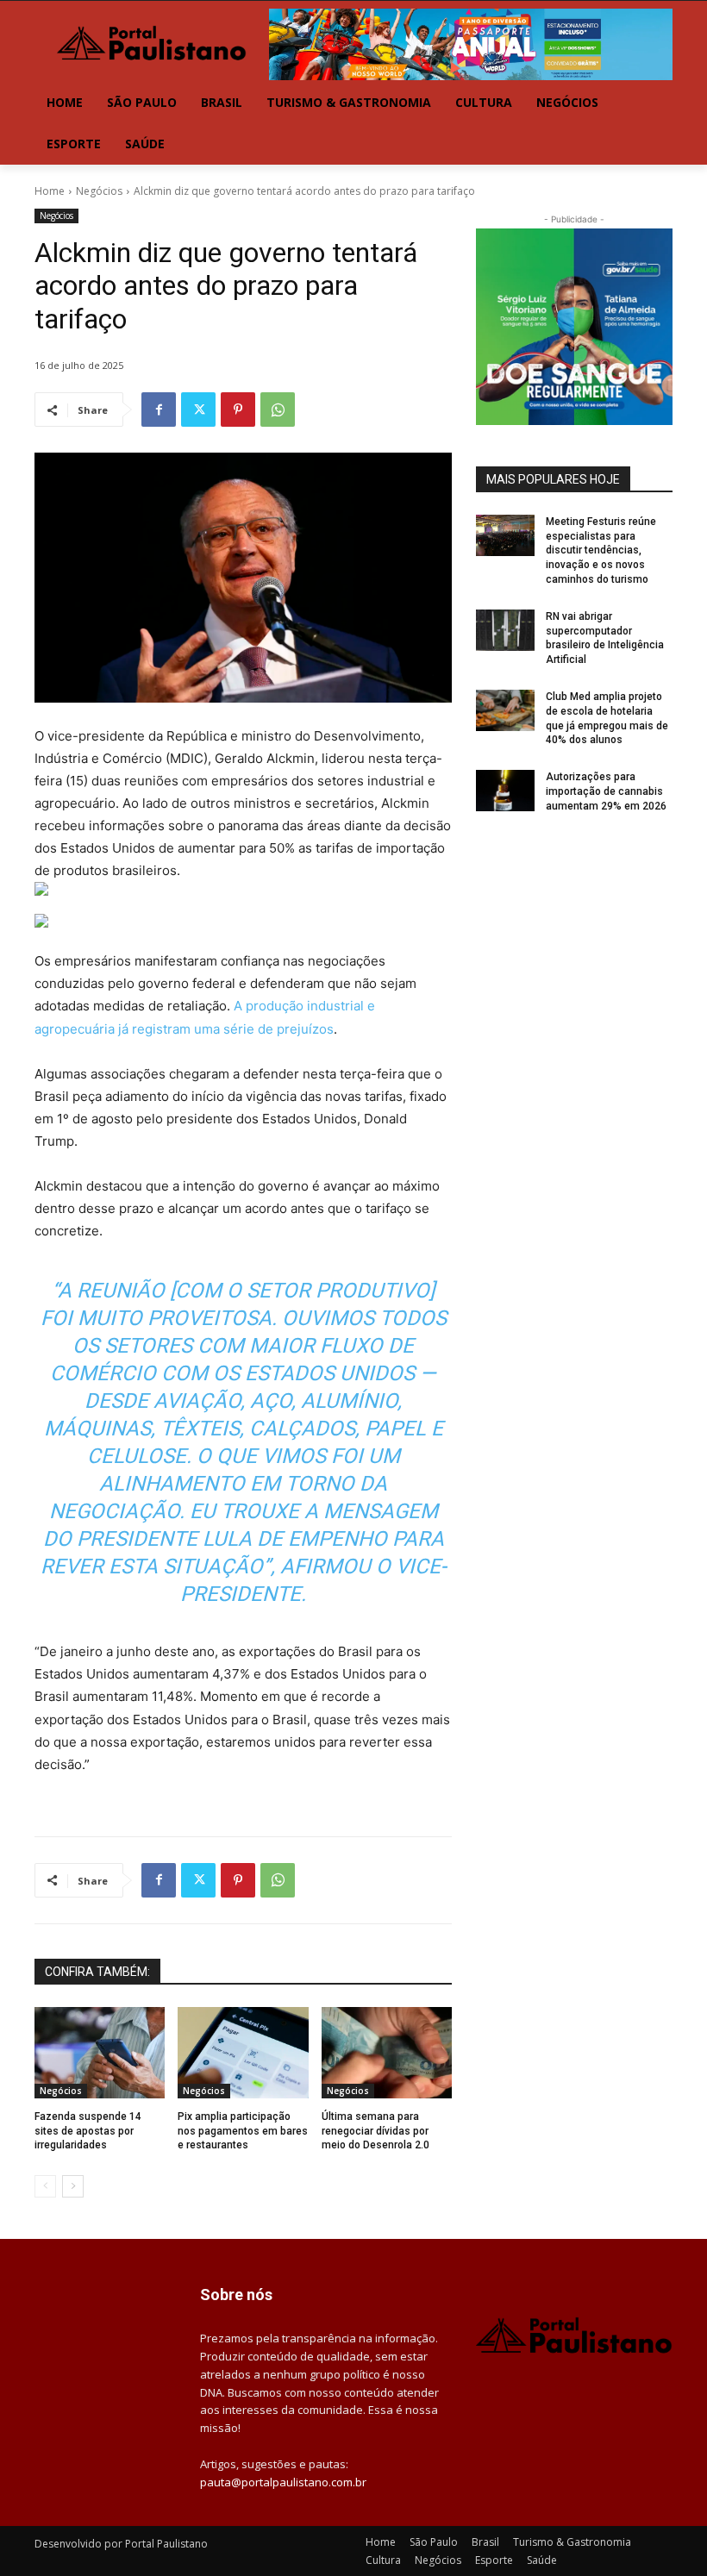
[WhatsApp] (278, 410)
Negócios (99, 191)
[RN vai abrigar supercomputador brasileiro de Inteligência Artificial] (505, 630)
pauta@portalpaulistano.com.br (283, 2482)
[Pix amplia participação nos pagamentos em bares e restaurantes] (243, 2053)
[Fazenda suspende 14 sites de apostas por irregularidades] (100, 2053)
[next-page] (73, 2186)
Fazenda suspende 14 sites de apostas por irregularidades (88, 2131)
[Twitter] (198, 410)
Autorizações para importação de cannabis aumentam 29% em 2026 (606, 791)
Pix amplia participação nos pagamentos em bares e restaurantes (243, 2131)
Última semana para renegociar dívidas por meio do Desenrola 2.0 (375, 2131)
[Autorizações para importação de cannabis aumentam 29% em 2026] (505, 791)
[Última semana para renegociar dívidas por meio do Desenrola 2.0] (387, 2053)
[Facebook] (159, 410)
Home (50, 191)
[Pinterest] (238, 410)
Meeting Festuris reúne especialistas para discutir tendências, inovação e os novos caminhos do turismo (601, 550)
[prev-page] (45, 2186)
